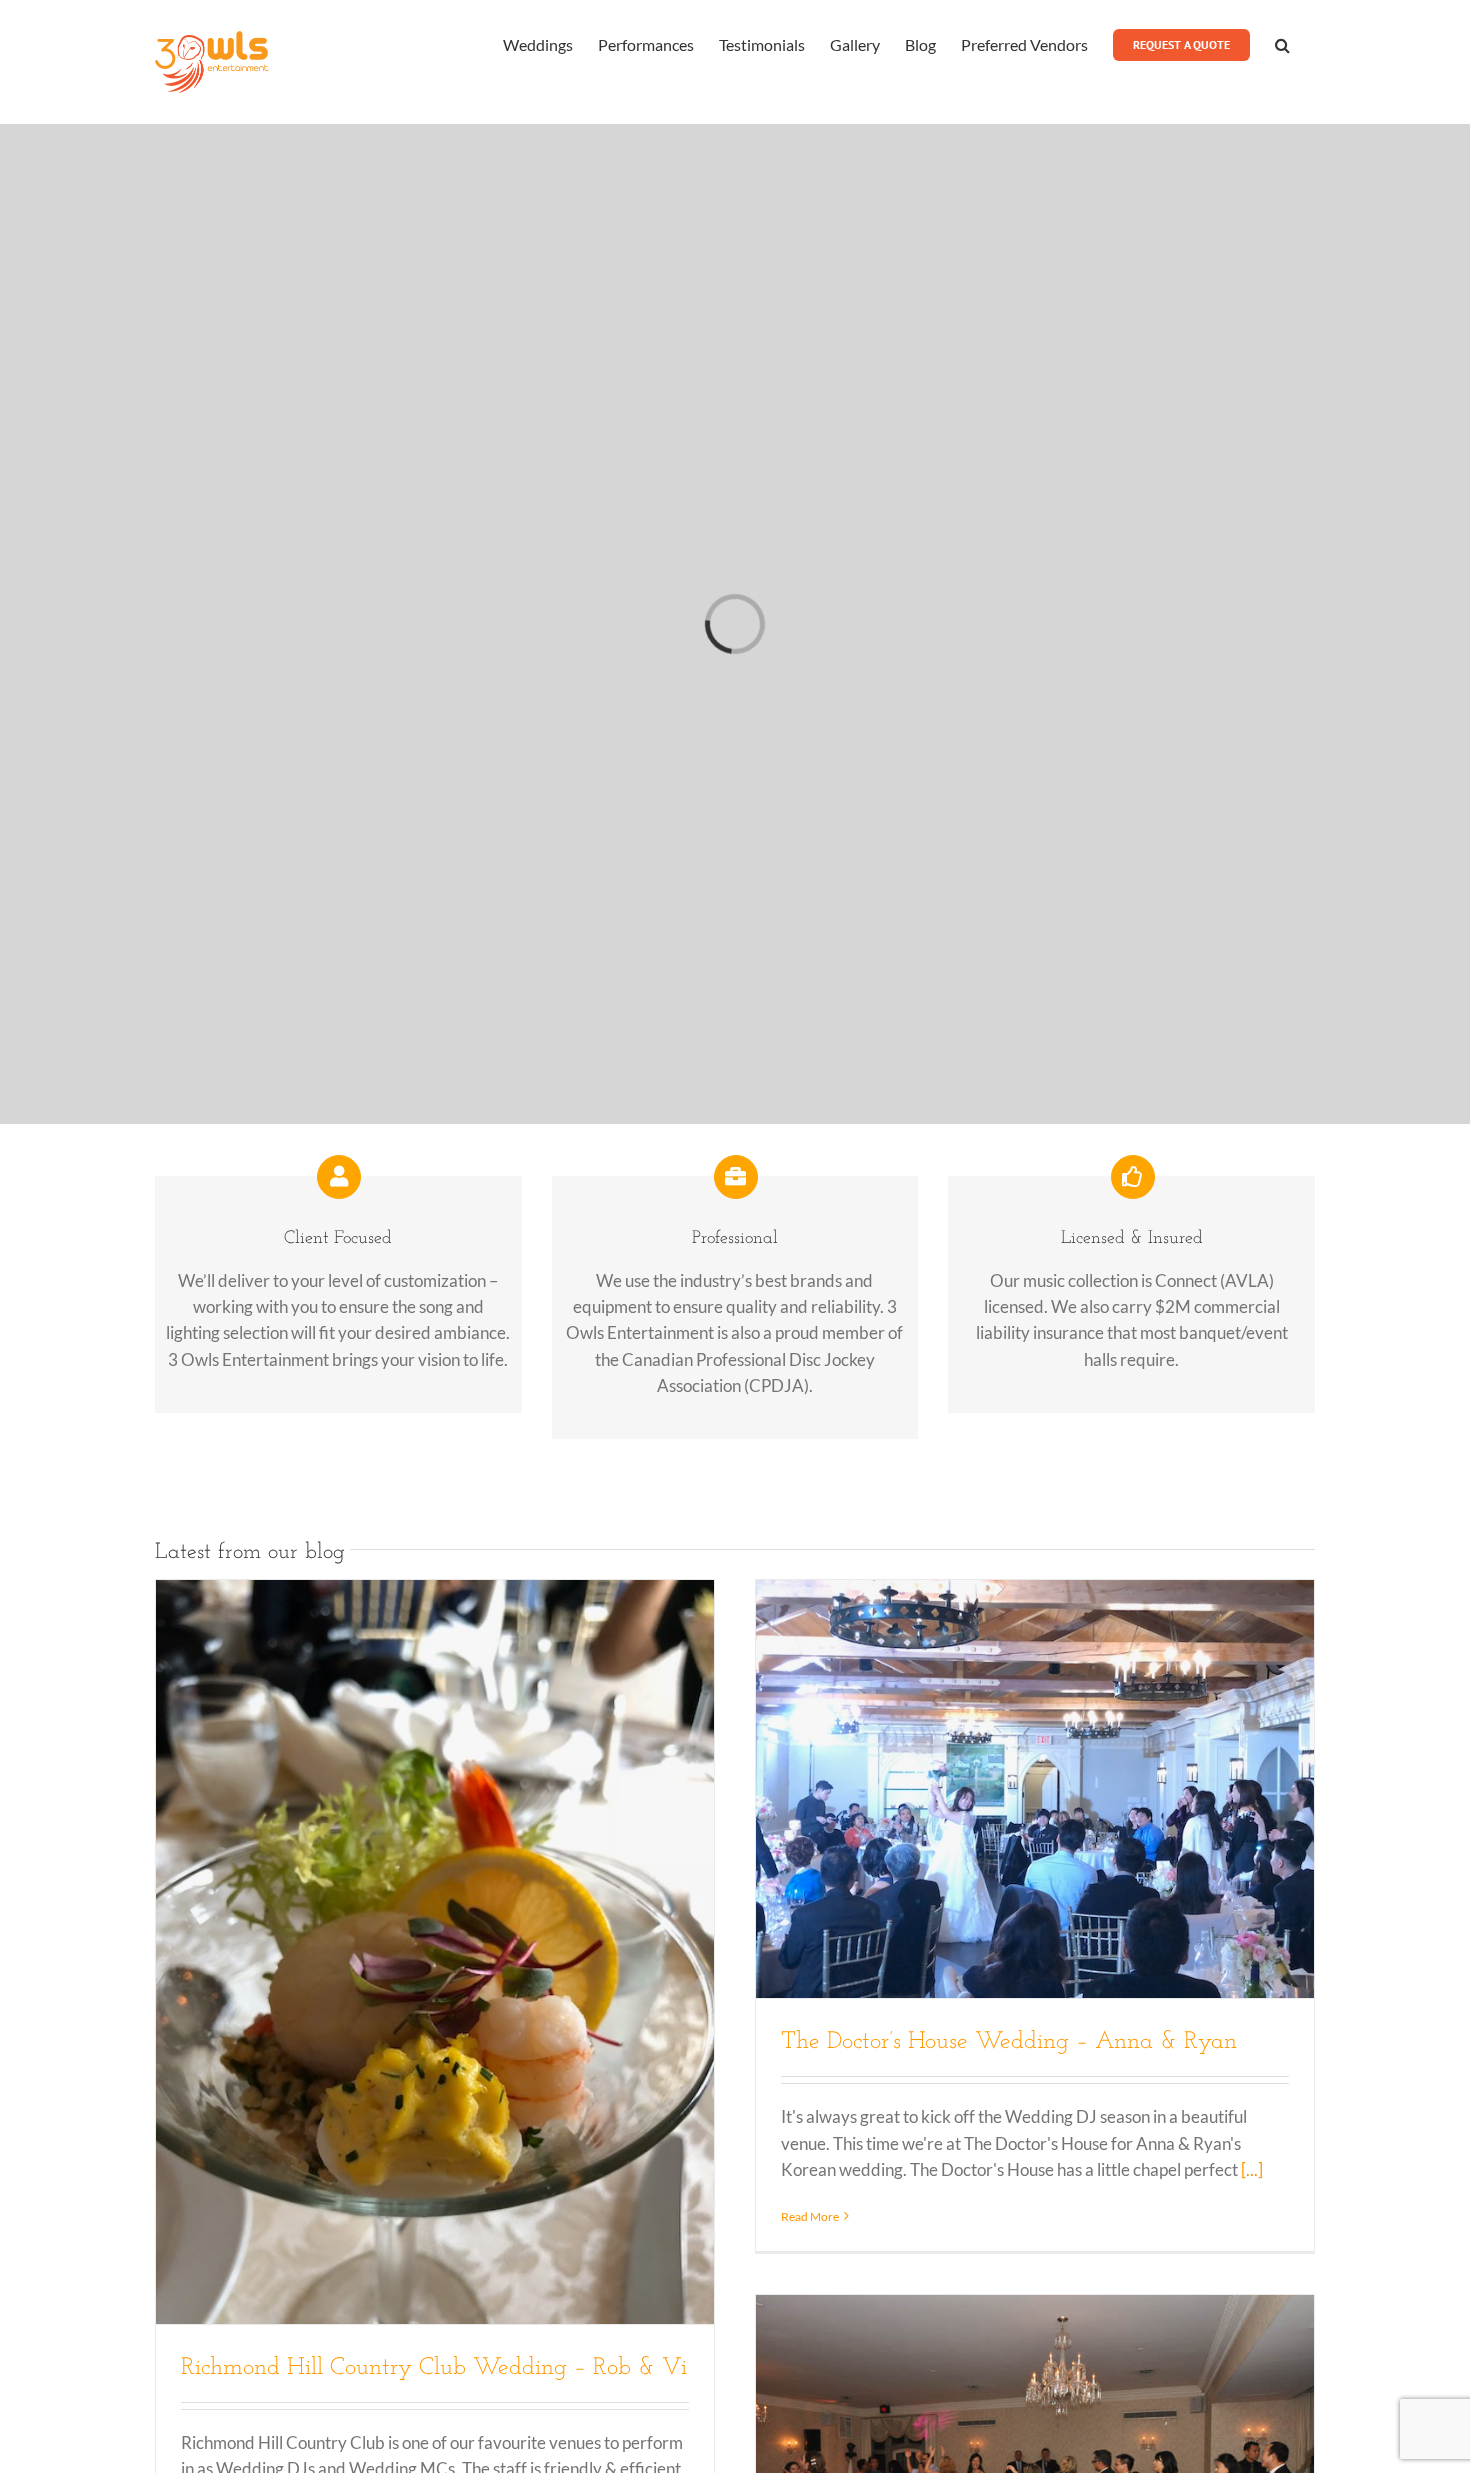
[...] (1252, 2169)
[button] (1282, 43)
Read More (810, 2216)
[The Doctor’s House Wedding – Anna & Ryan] (1035, 1789)
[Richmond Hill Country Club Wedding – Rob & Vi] (435, 1952)
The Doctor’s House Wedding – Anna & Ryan (1009, 2042)
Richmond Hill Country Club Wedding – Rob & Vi (434, 2368)
